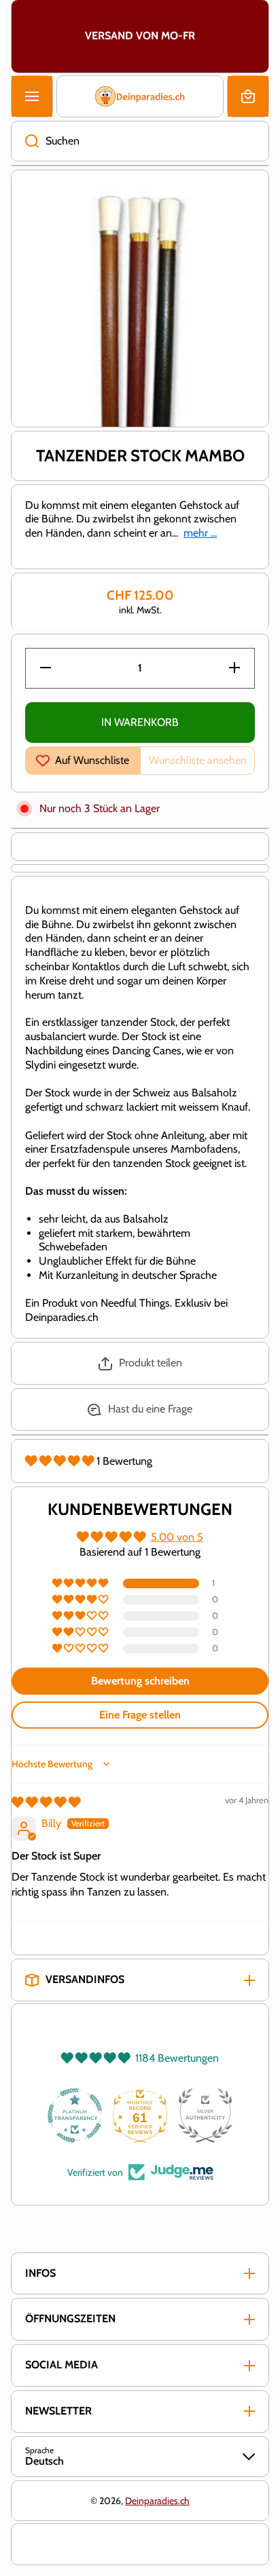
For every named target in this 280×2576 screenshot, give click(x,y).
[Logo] (140, 96)
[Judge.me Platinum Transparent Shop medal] (75, 2115)
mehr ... (200, 533)
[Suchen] (25, 141)
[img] (46, 1802)
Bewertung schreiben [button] (140, 1681)
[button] (248, 96)
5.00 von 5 (177, 1537)
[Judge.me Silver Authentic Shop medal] (205, 2115)
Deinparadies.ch (157, 2501)
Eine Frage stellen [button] (140, 1715)
